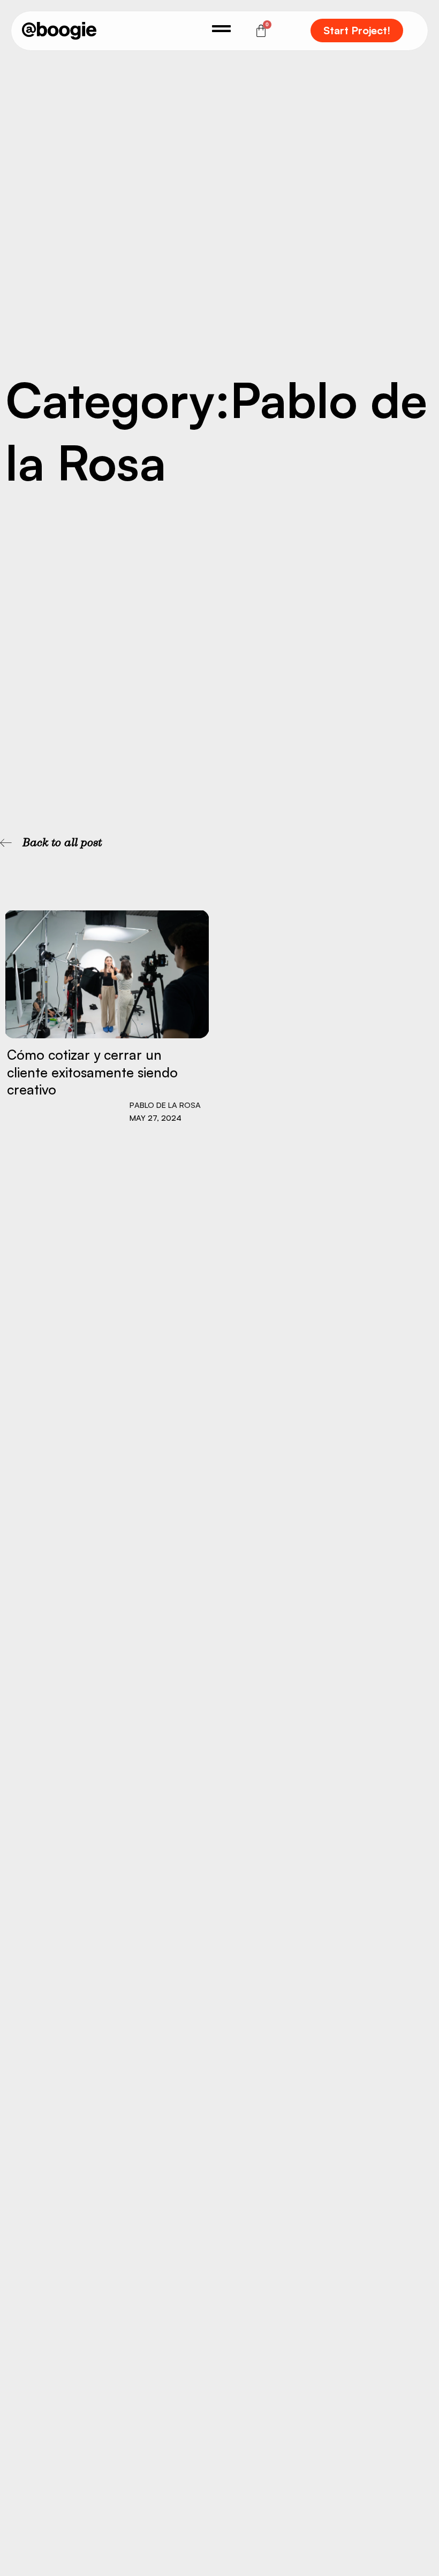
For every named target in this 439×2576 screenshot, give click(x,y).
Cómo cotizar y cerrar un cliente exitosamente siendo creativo (92, 1072)
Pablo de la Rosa (165, 1105)
